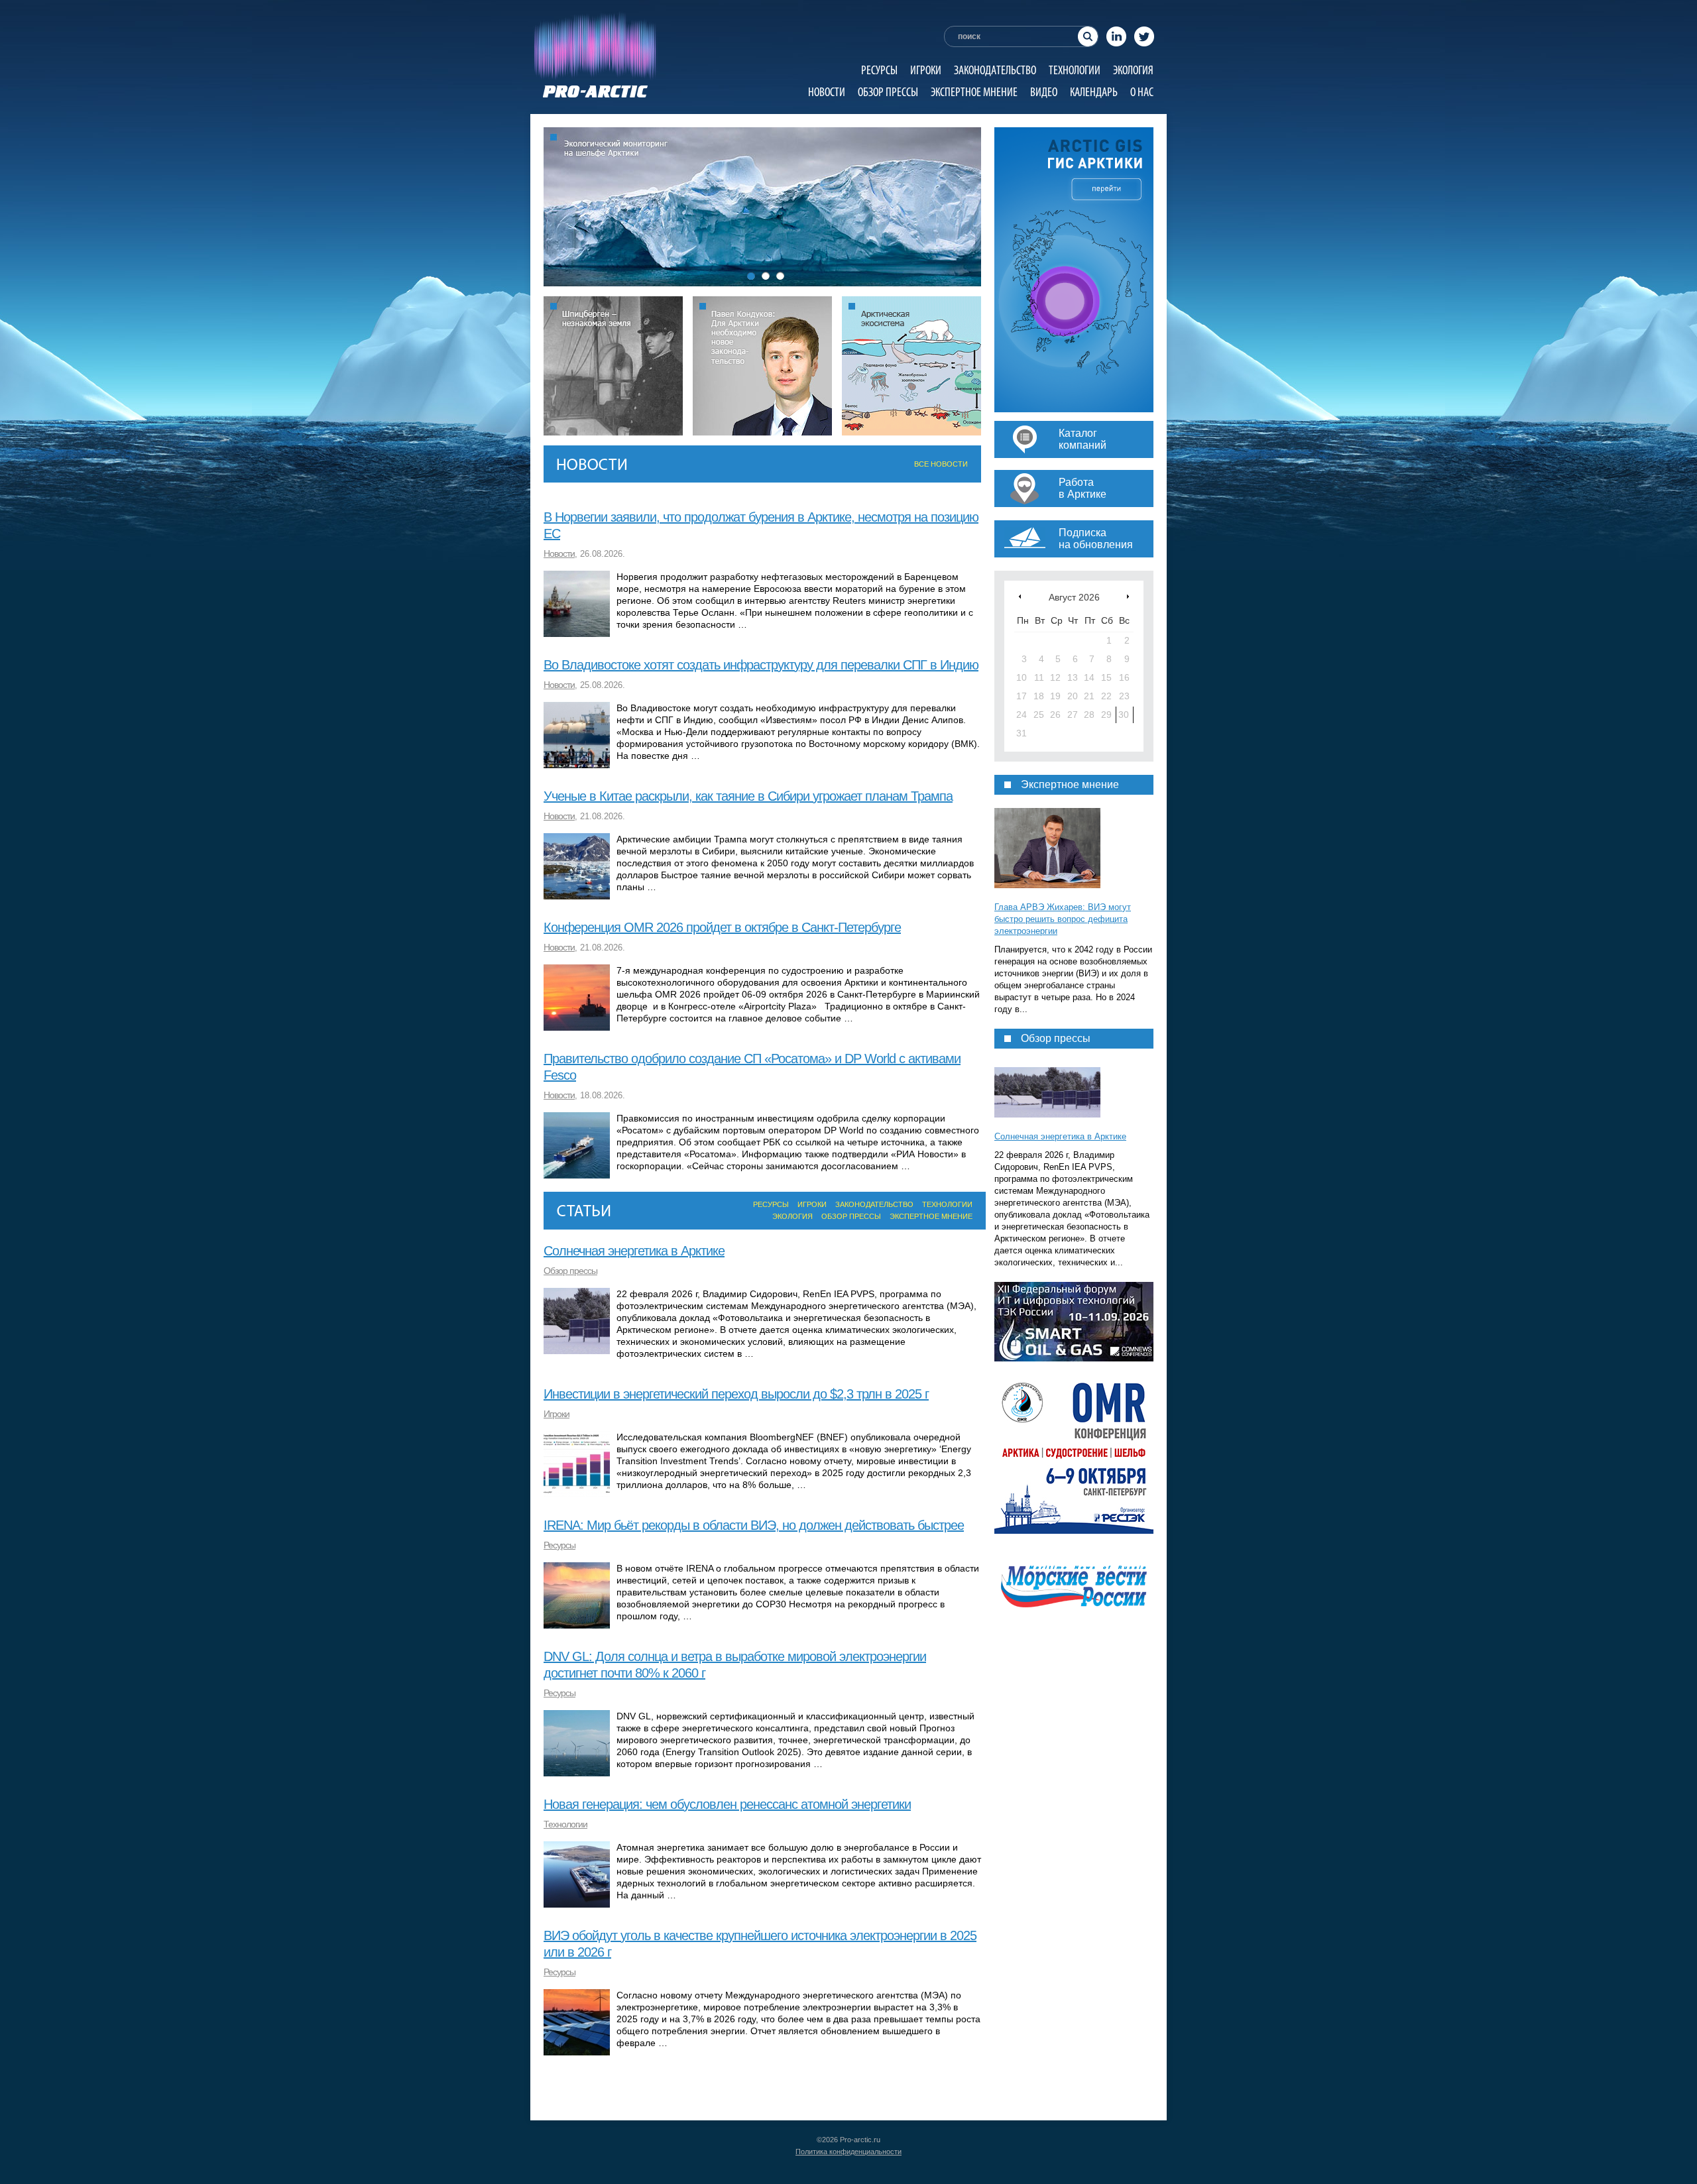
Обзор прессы (888, 92)
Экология (1133, 70)
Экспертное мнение (974, 92)
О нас (1142, 92)
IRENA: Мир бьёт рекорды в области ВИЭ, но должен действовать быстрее (754, 1525)
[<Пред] (1020, 596)
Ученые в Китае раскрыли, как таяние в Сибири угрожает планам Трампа (748, 796)
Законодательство (995, 70)
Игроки (926, 70)
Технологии (1075, 70)
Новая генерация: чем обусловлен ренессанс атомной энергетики (727, 1804)
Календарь (1094, 92)
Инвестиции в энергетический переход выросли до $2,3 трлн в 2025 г (736, 1394)
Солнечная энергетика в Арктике (634, 1251)
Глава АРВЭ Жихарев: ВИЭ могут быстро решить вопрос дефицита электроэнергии (1063, 919)
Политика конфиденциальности (848, 2152)
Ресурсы (879, 70)
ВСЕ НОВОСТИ (941, 464)
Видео (1044, 92)
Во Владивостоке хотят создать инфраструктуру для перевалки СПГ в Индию (761, 665)
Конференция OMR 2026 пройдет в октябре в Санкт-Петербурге (722, 927)
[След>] (1128, 596)
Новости (827, 92)
